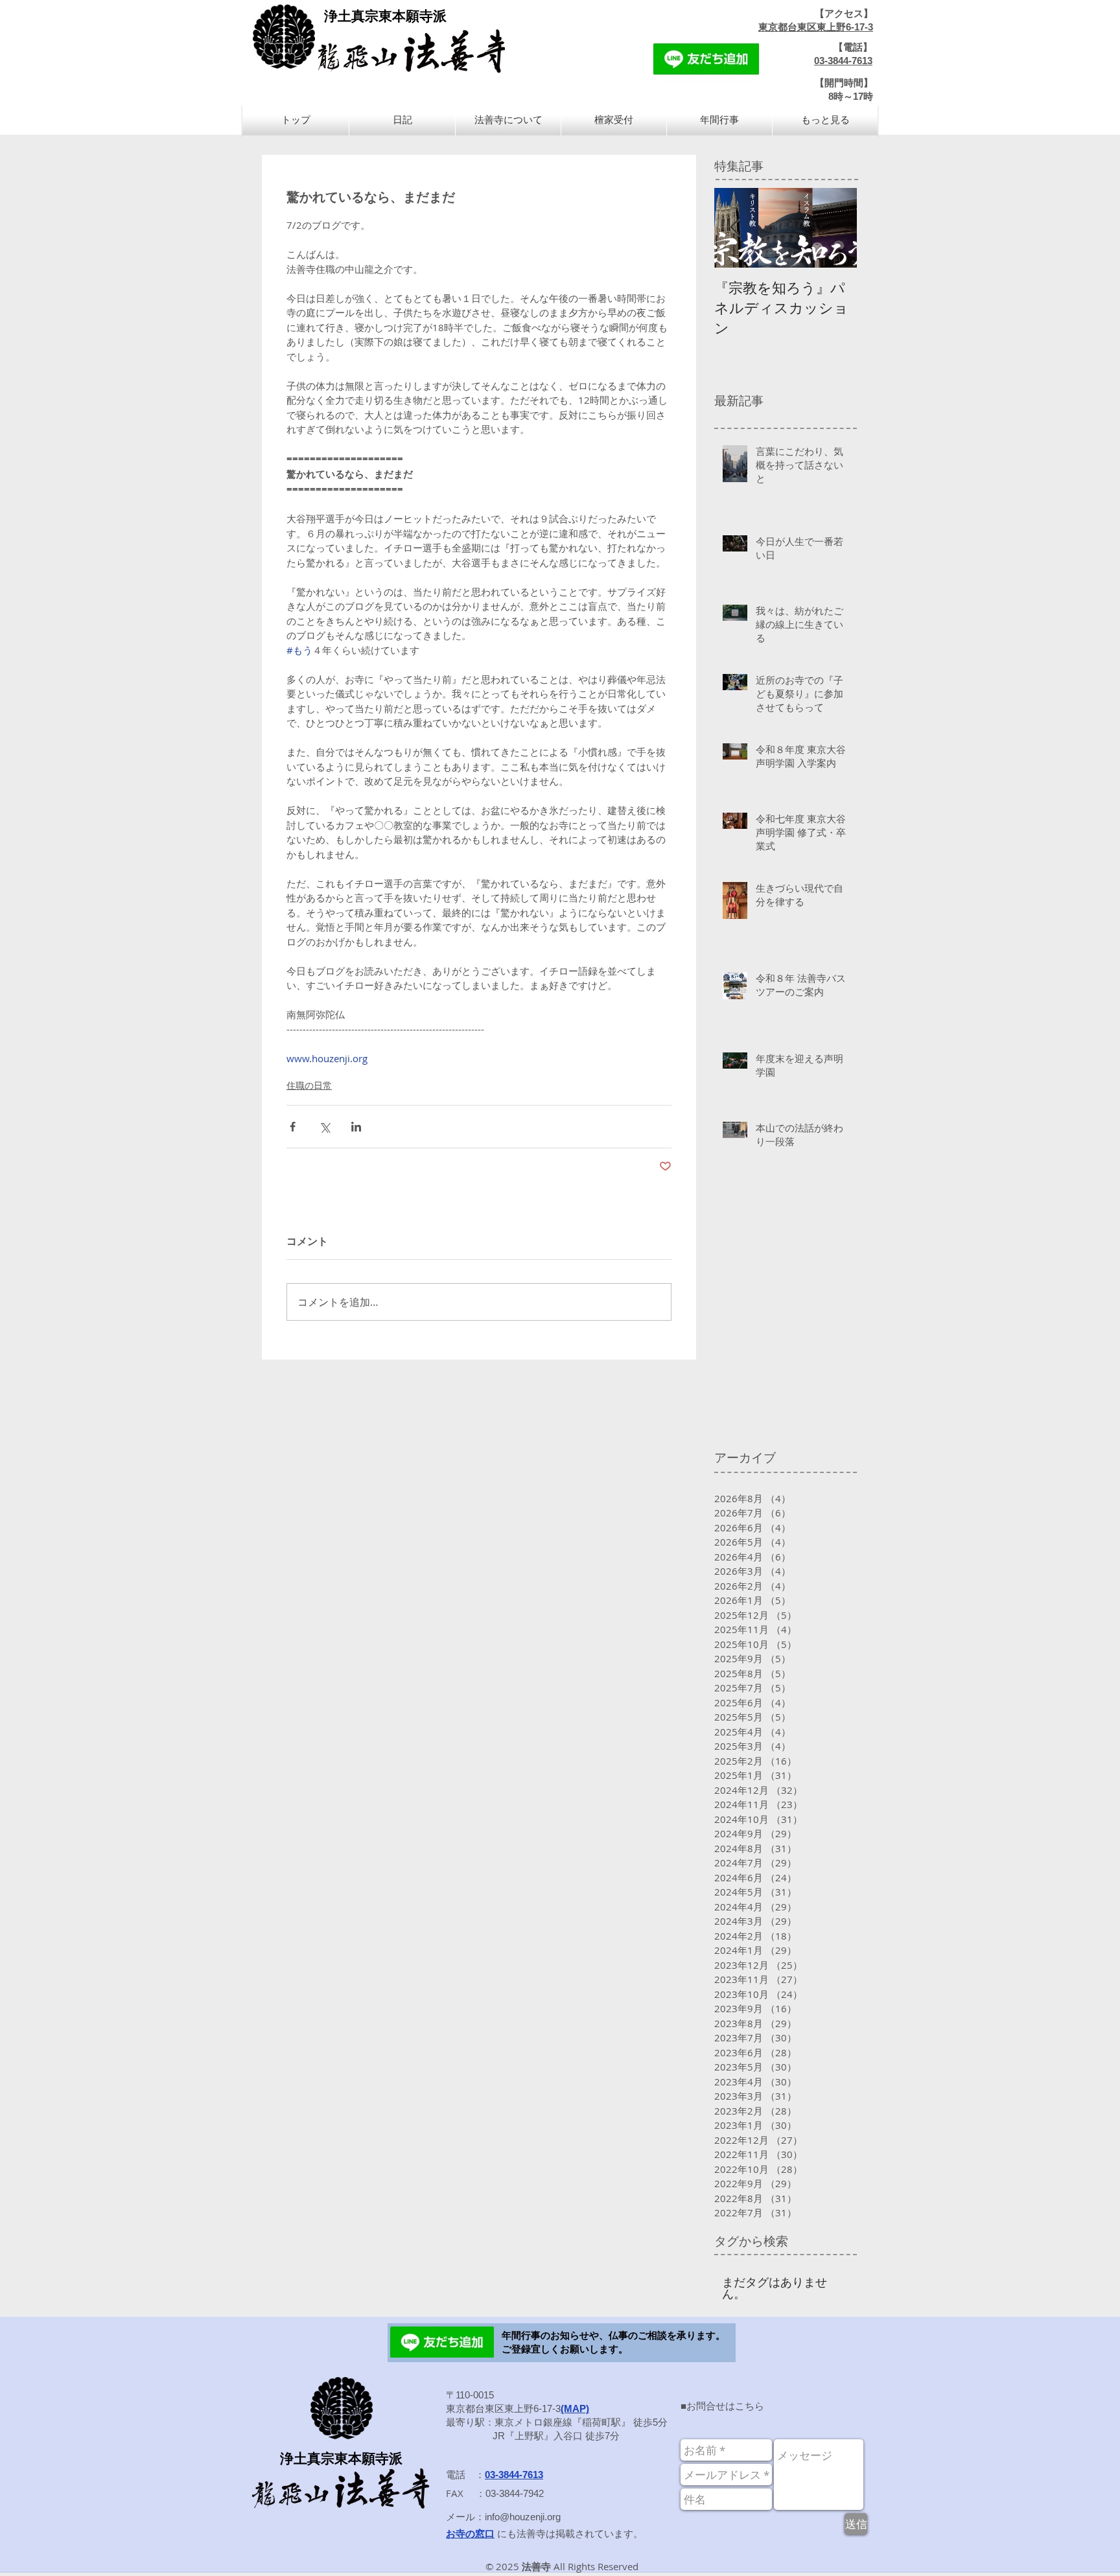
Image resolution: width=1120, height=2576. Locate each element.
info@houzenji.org (523, 2517)
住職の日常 (309, 1085)
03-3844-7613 (843, 61)
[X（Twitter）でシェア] (324, 1127)
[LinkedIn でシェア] (356, 1127)
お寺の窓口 (470, 2534)
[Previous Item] (735, 228)
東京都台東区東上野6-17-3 (816, 27)
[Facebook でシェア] (293, 1127)
